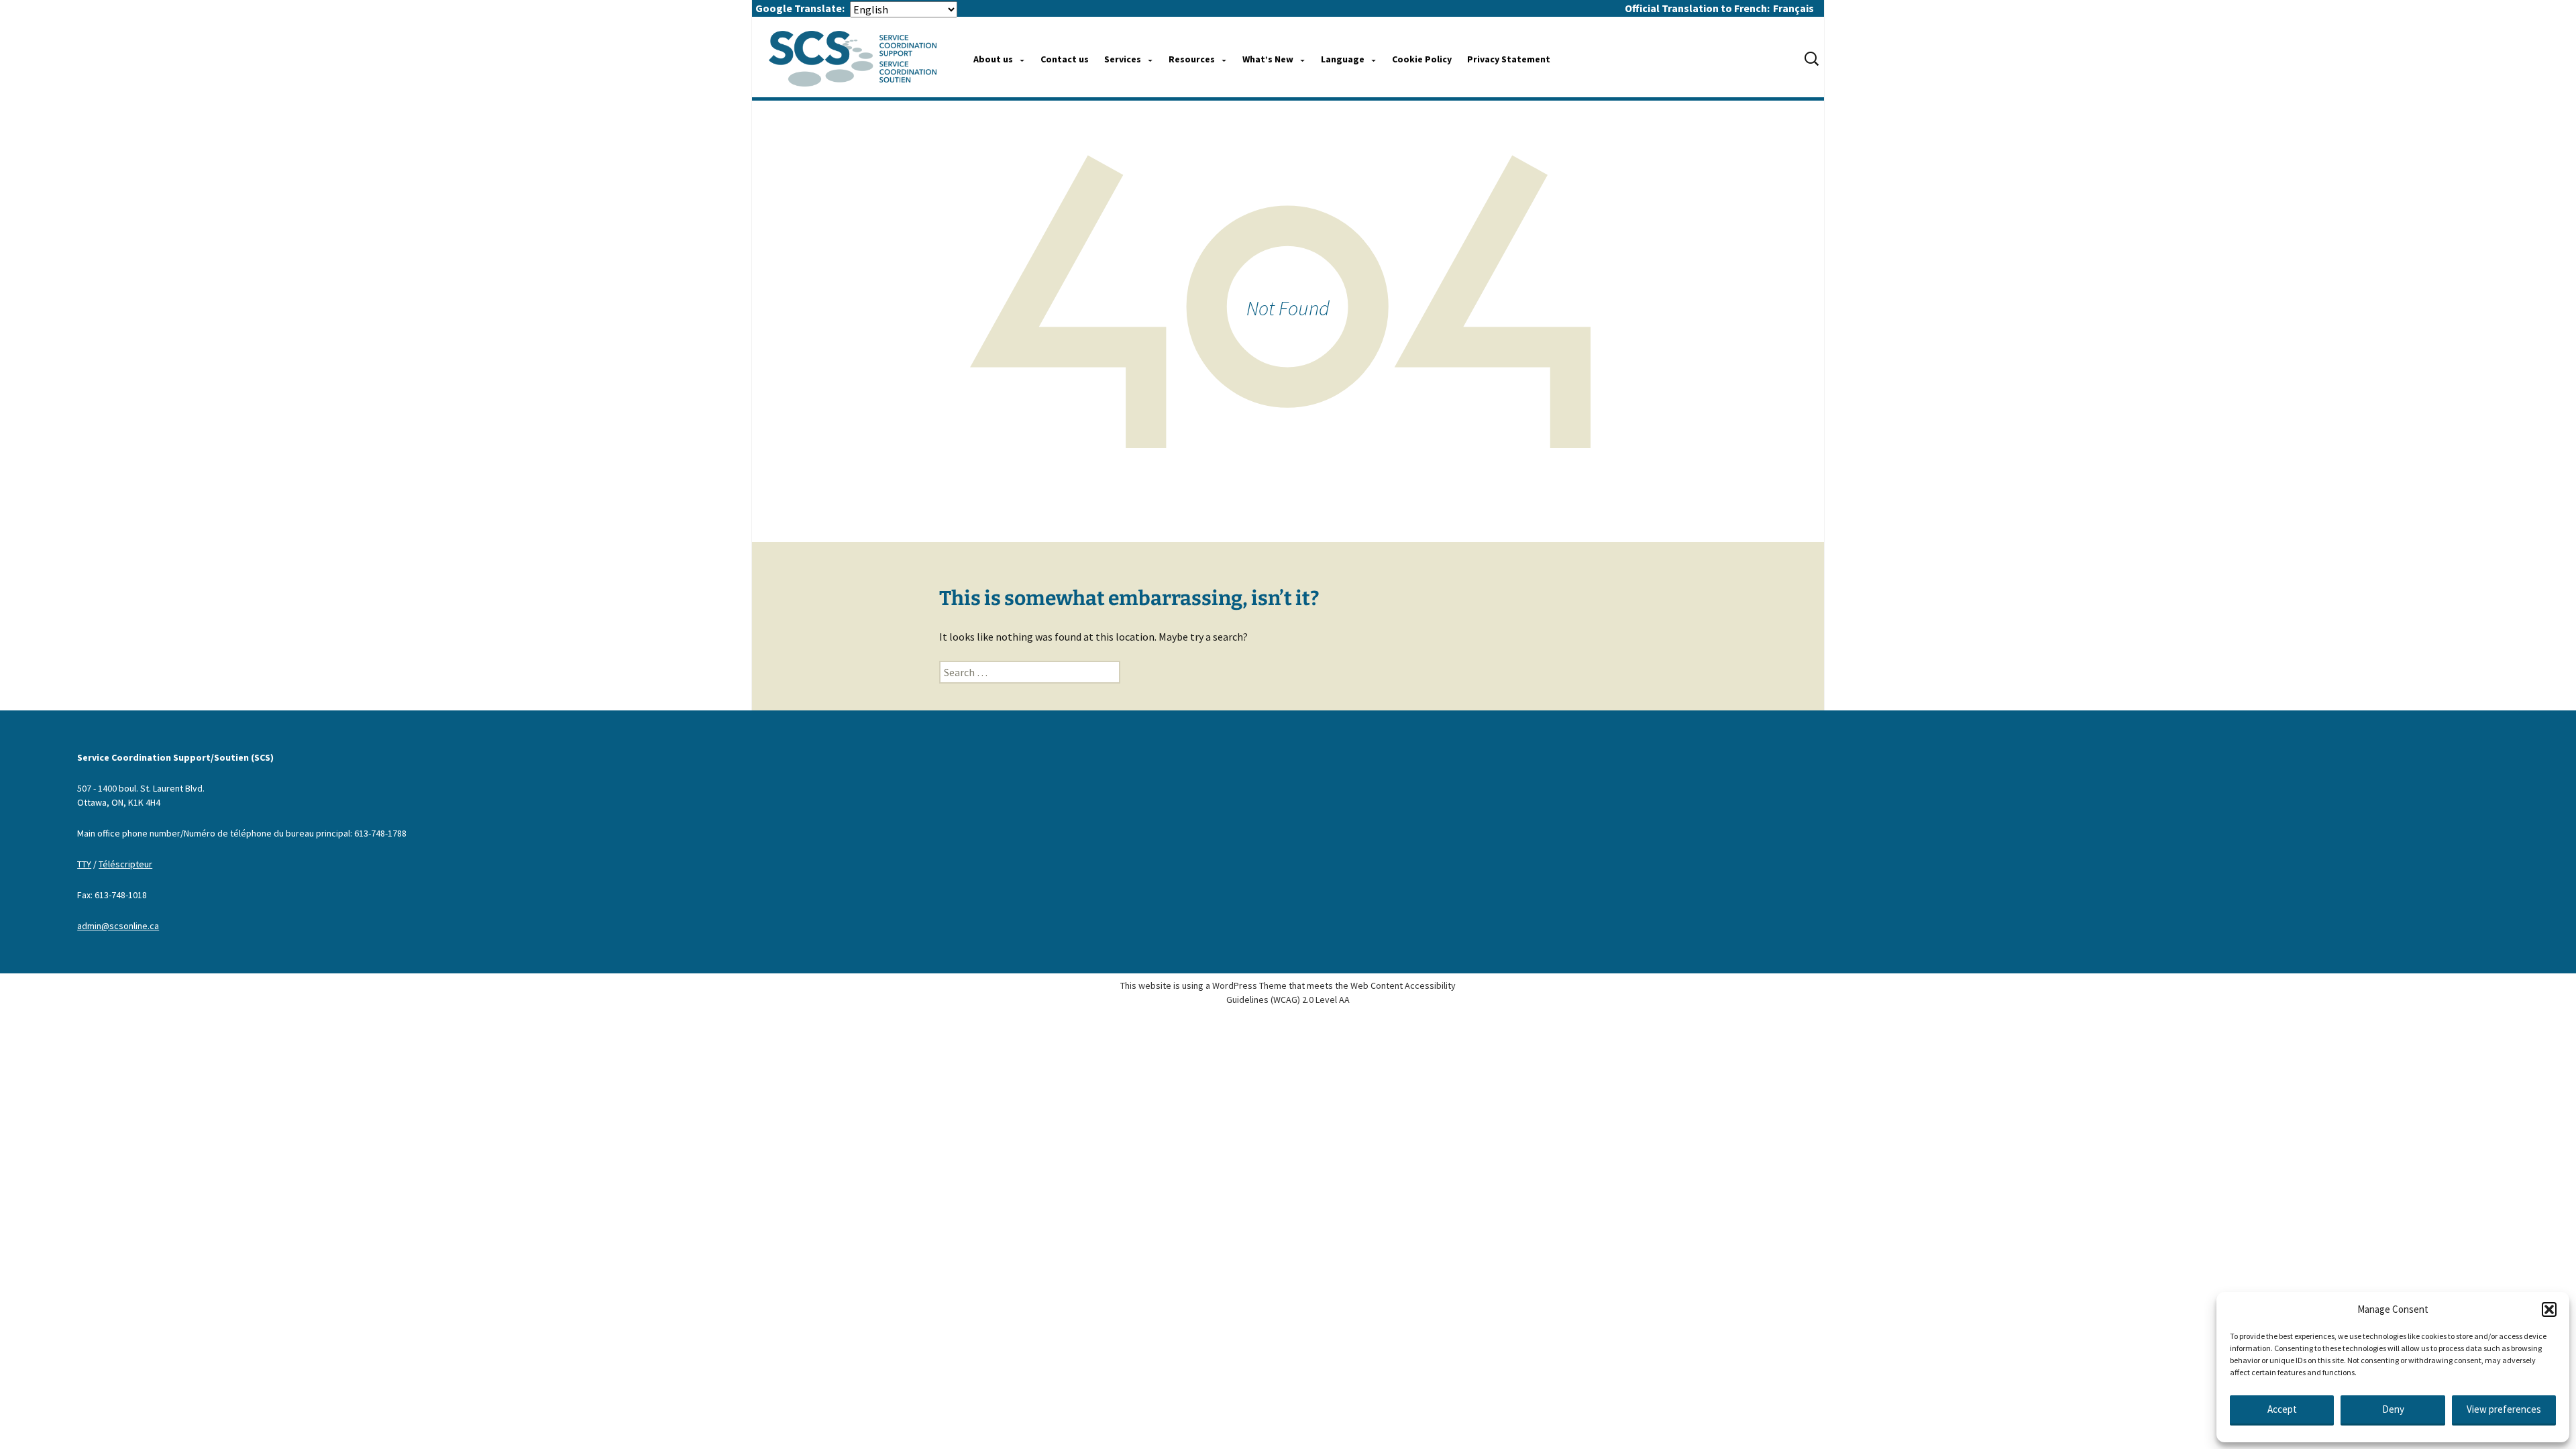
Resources (1192, 59)
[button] (2549, 1309)
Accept (2282, 1409)
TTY (84, 864)
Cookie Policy (1422, 59)
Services (1123, 59)
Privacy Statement (1509, 59)
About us (993, 59)
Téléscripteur (125, 864)
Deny (2393, 1409)
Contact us (1065, 59)
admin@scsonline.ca (118, 926)
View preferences (2504, 1409)
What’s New (1268, 59)
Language (1343, 59)
